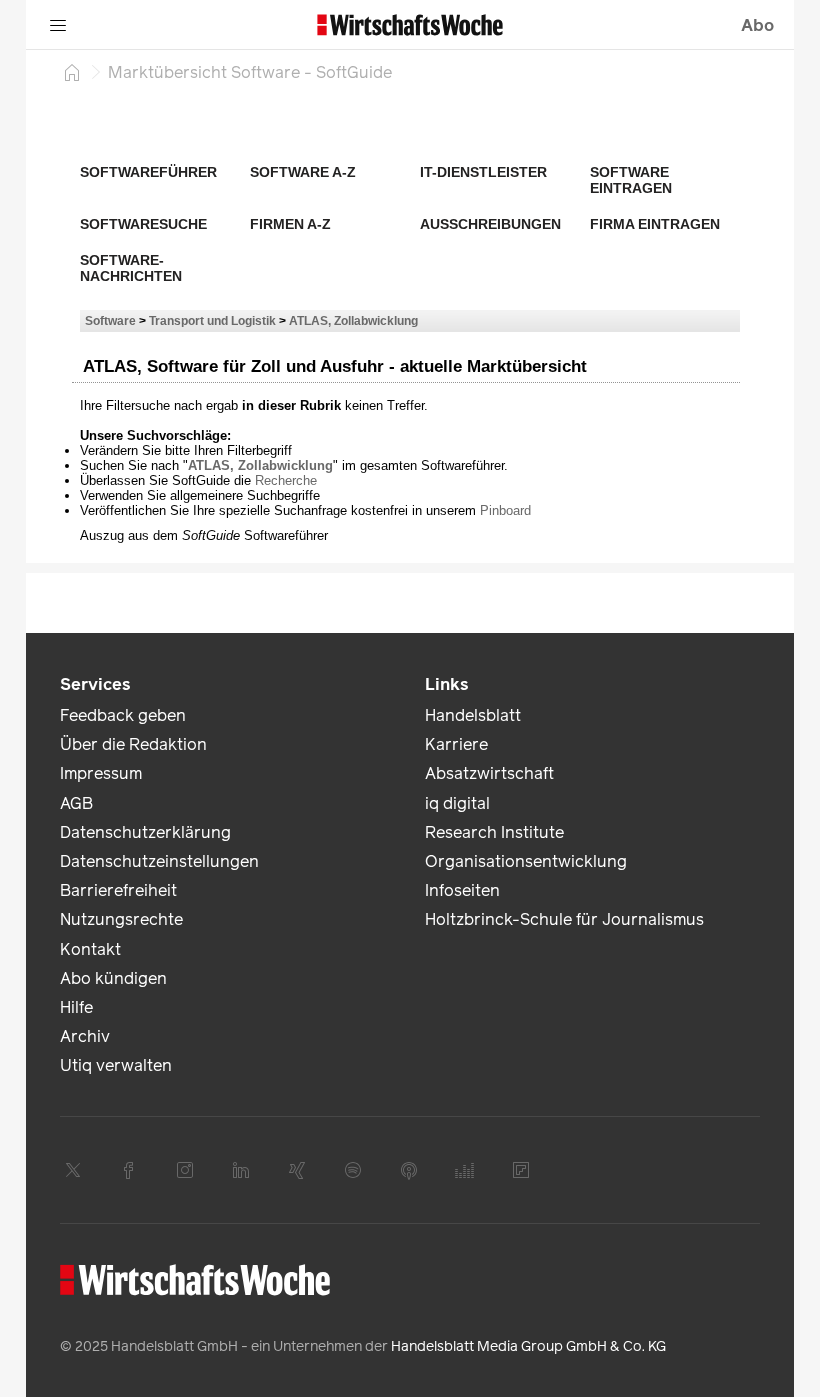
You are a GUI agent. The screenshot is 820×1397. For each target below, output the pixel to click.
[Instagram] (185, 1170)
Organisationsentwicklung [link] (526, 861)
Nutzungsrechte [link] (121, 919)
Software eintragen (631, 180)
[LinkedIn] (241, 1170)
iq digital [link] (457, 803)
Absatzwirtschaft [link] (489, 773)
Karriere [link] (456, 744)
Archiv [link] (85, 1036)
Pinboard (505, 510)
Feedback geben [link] (123, 715)
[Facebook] (129, 1170)
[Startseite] (72, 72)
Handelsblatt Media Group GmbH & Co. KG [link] (528, 1346)
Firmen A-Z (290, 224)
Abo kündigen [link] (113, 978)
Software (110, 320)
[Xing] (297, 1170)
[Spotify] (353, 1170)
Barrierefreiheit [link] (118, 890)
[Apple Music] (409, 1170)
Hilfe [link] (76, 1007)
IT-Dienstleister (483, 172)
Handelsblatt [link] (473, 715)
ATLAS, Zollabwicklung (353, 320)
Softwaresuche (143, 224)
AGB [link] (76, 803)
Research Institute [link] (494, 832)
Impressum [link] (101, 773)
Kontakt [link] (90, 949)
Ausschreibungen (490, 224)
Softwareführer (148, 172)
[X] (73, 1170)
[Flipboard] (521, 1170)
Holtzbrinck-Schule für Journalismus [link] (564, 919)
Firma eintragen (655, 224)
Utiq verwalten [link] (116, 1065)
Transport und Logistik (212, 320)
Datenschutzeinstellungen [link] (159, 861)
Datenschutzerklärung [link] (145, 832)
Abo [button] (757, 25)
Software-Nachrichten (131, 268)
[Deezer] (465, 1170)
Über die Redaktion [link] (133, 744)
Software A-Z (303, 172)
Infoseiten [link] (462, 890)
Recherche (286, 480)
